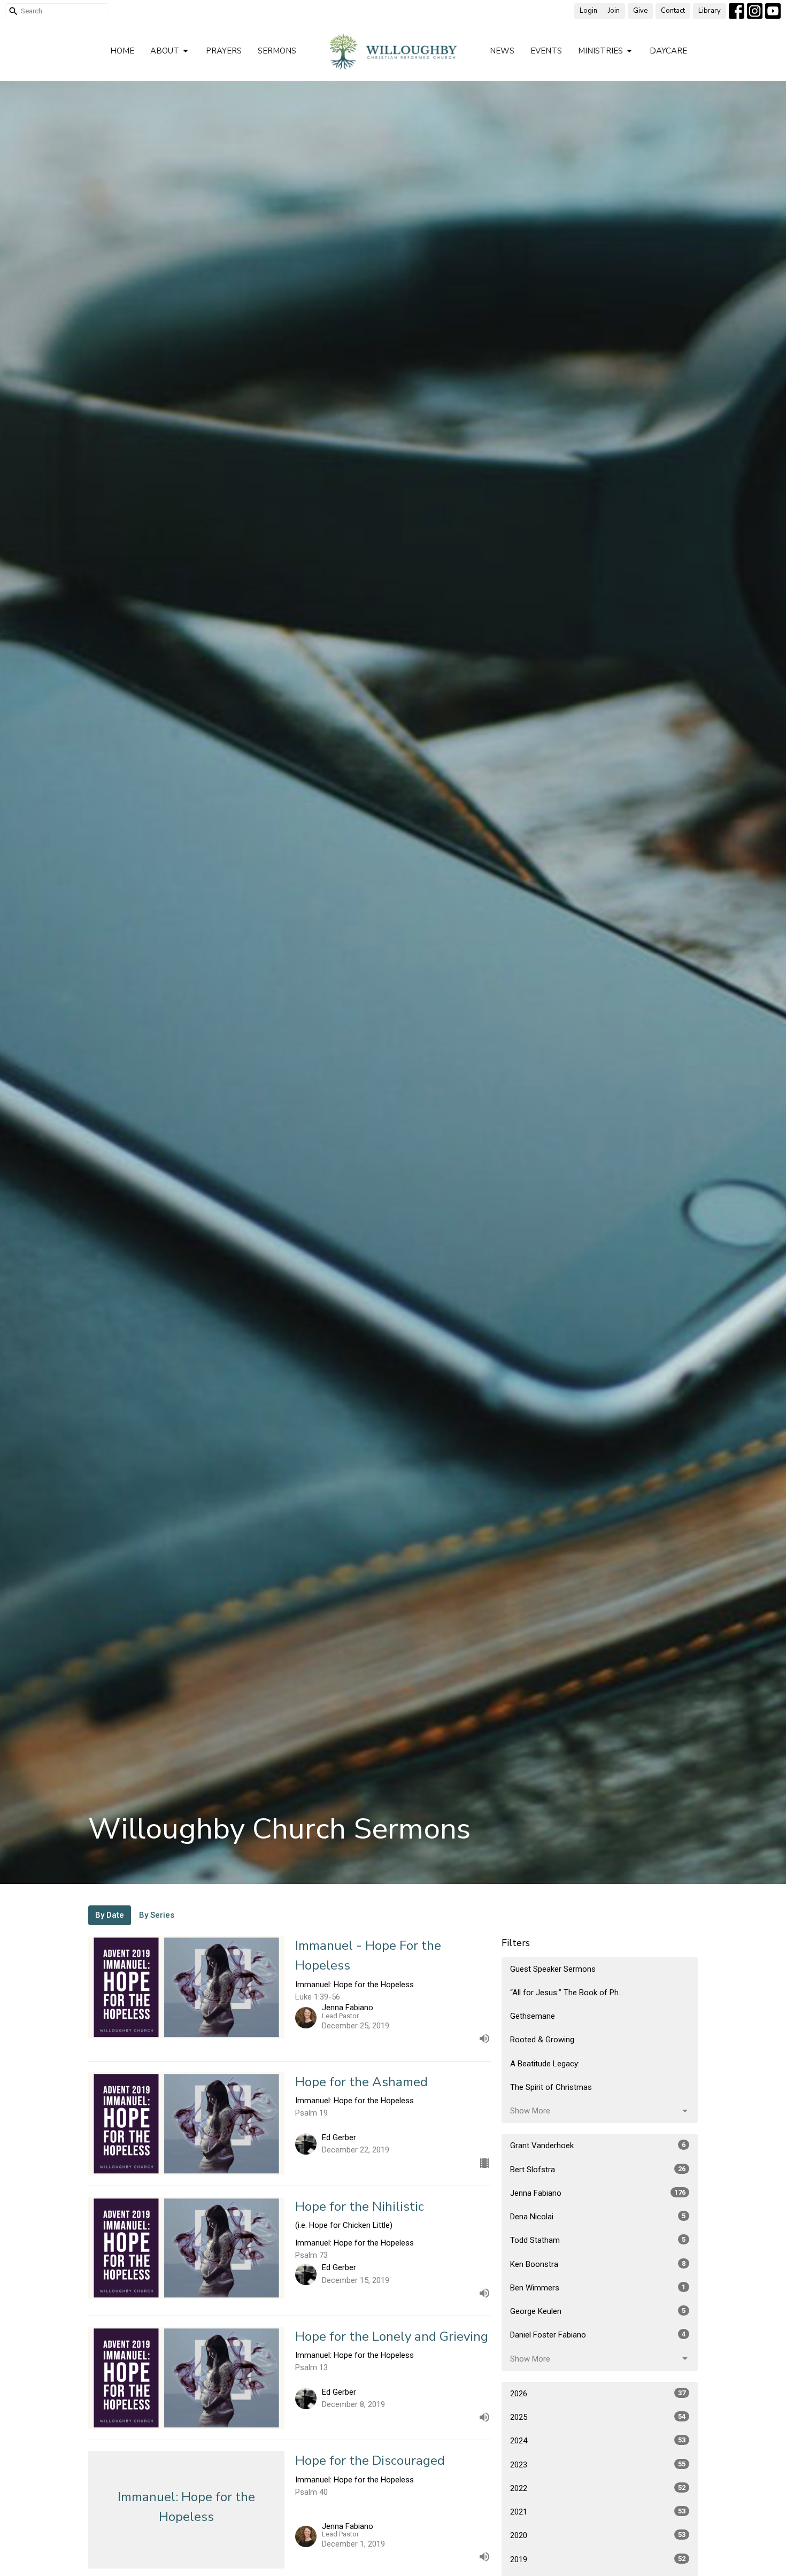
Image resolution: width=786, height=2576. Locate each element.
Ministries (600, 51)
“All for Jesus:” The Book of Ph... (567, 1993)
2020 (598, 2535)
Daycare (668, 51)
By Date (110, 1915)
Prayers (224, 51)
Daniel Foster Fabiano (598, 2335)
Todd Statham (598, 2240)
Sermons (277, 51)
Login (588, 11)
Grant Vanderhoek (598, 2146)
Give (640, 11)
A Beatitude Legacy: (545, 2064)
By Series (157, 1915)
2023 (598, 2465)
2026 (598, 2394)
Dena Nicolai (598, 2217)
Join (614, 11)
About (165, 51)
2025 (598, 2417)
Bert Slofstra (598, 2170)
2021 (598, 2512)
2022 (598, 2488)
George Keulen (598, 2311)
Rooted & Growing (542, 2040)
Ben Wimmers (598, 2288)
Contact (673, 11)
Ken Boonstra (598, 2264)
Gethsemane (533, 2016)
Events (546, 51)
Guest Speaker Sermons (553, 1969)
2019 (598, 2559)
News (502, 51)
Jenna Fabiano (598, 2193)
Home (122, 51)
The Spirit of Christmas (551, 2087)
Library (710, 11)
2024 (598, 2441)
